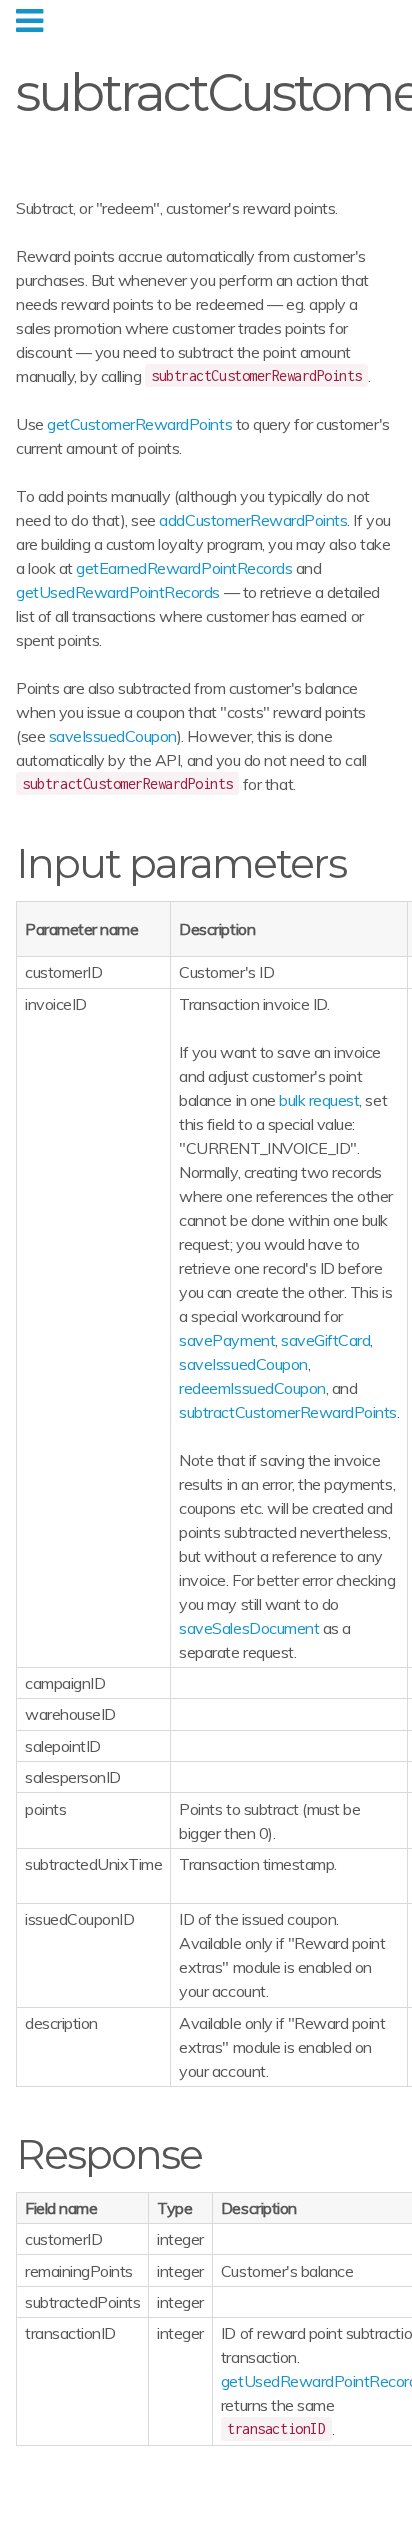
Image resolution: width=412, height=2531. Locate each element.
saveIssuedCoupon (113, 736)
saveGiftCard (325, 1340)
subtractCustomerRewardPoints (288, 1412)
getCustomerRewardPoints (139, 424)
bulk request (319, 1100)
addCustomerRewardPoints (253, 520)
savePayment (227, 1340)
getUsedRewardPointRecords (118, 592)
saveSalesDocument (249, 1628)
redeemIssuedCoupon (252, 1388)
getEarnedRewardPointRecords (184, 568)
